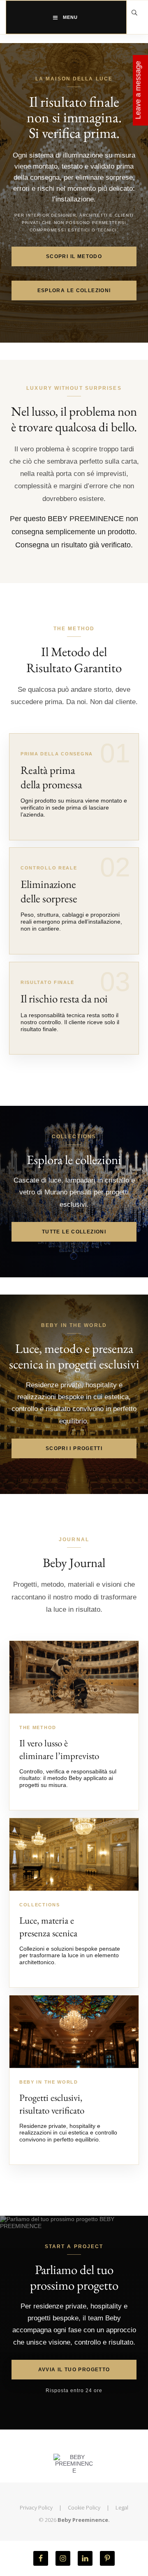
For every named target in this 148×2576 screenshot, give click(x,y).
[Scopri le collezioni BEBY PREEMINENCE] (74, 1854)
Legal (122, 2507)
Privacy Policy (36, 2507)
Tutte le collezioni (74, 1232)
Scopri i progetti (74, 1448)
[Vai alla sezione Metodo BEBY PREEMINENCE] (74, 1677)
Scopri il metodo (74, 256)
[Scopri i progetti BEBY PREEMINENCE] (74, 2032)
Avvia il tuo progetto (74, 2370)
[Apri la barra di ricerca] (134, 13)
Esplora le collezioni (74, 291)
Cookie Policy (84, 2507)
